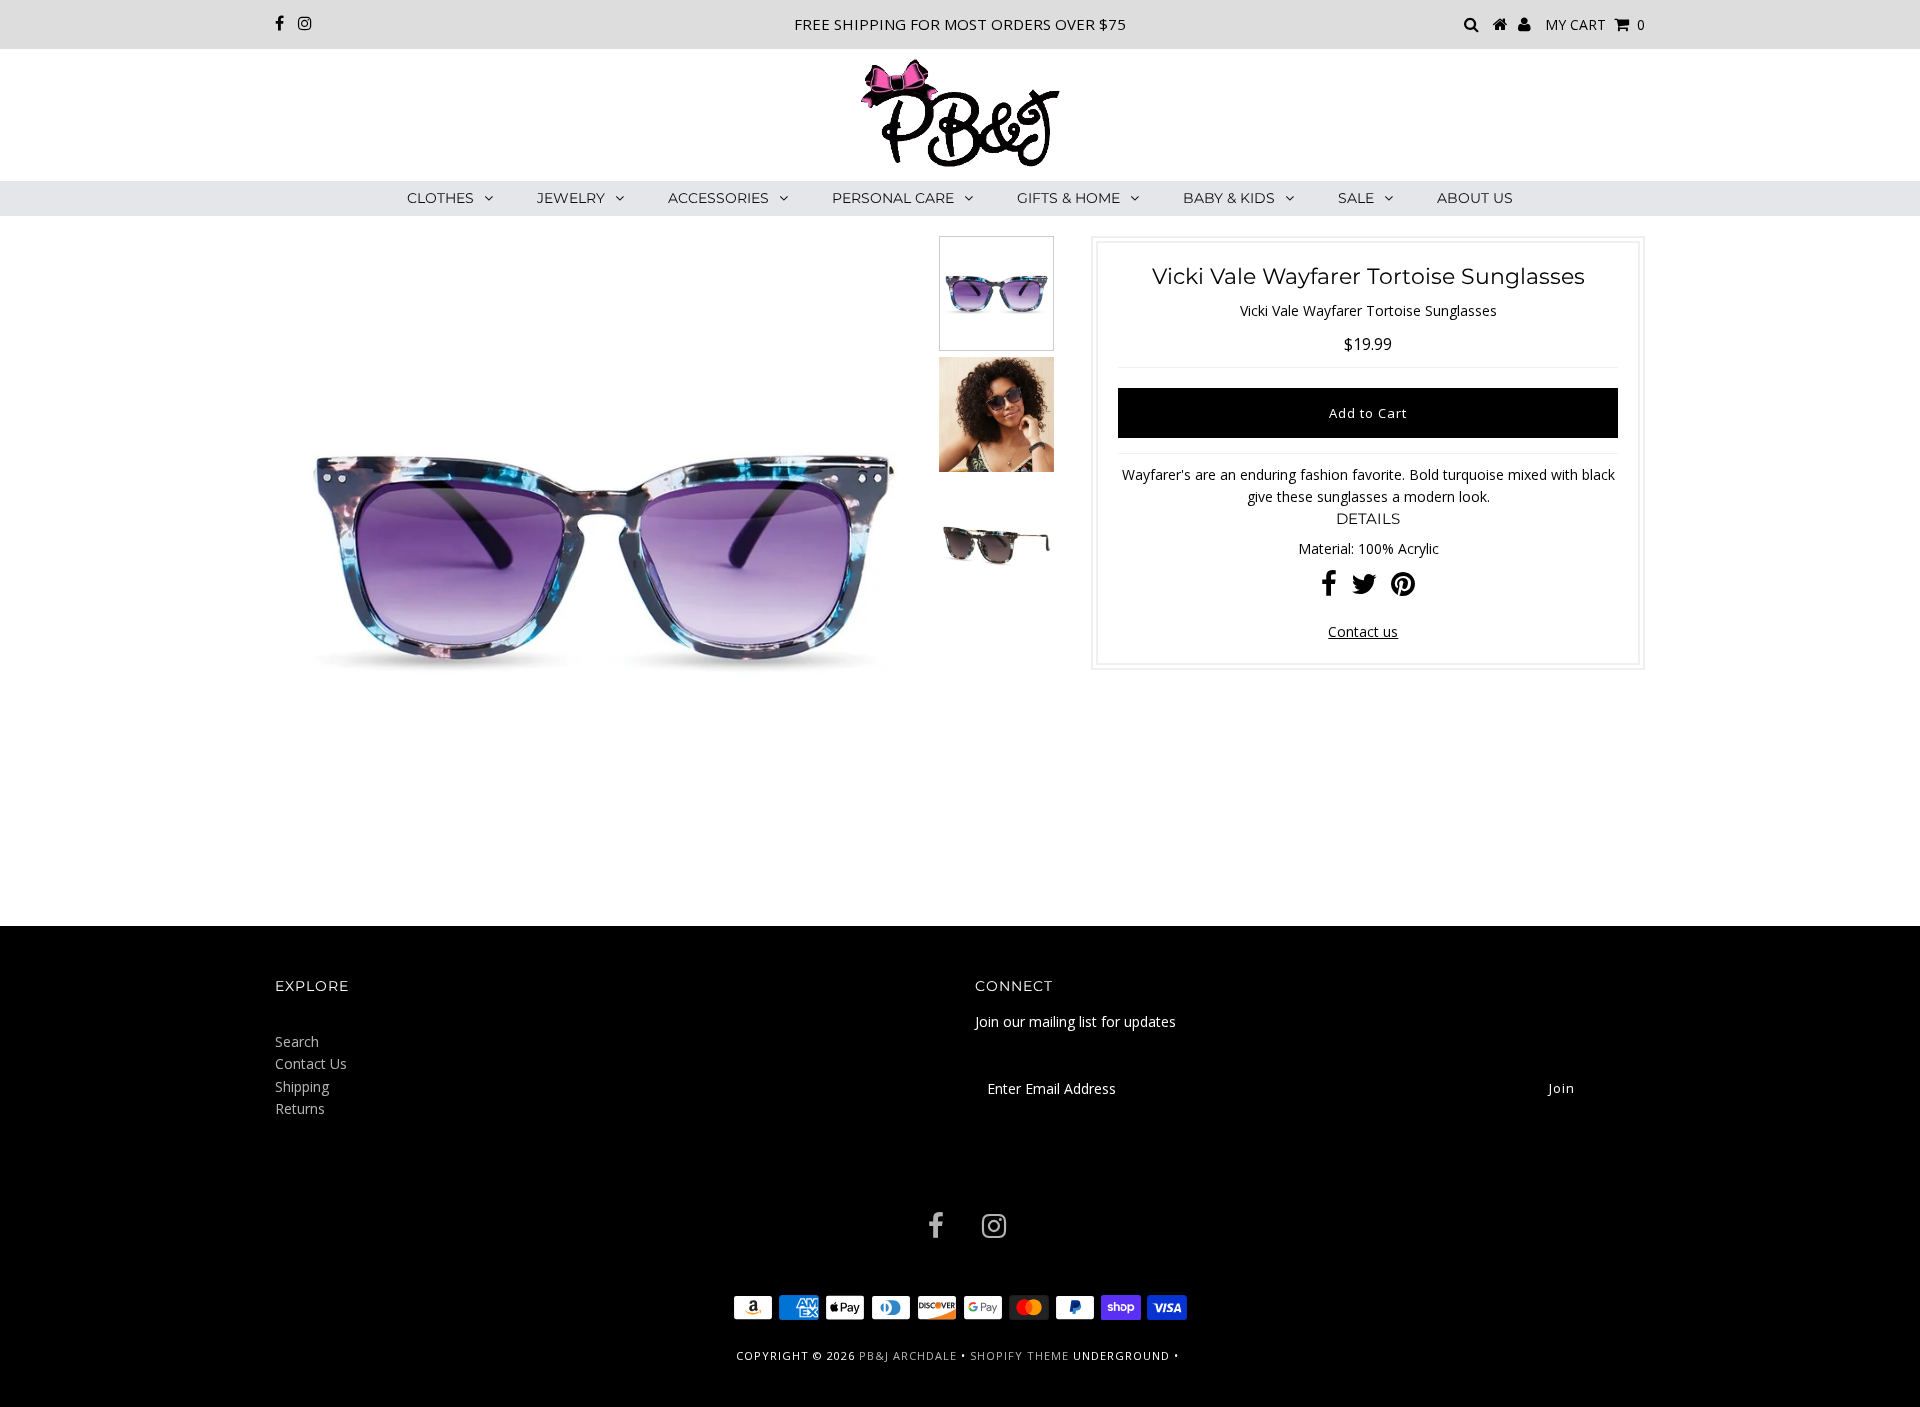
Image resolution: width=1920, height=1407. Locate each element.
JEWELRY (571, 198)
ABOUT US (1475, 198)
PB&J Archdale (908, 1355)
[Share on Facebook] (1329, 588)
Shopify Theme (1019, 1355)
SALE (1356, 198)
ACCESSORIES (718, 198)
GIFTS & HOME (1068, 198)
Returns (300, 1108)
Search (297, 1041)
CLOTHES (440, 198)
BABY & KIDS (1229, 198)
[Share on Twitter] (1364, 588)
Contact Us (311, 1063)
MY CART (1595, 24)
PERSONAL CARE (893, 198)
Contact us (1363, 631)
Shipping (302, 1086)
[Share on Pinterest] (1403, 588)
